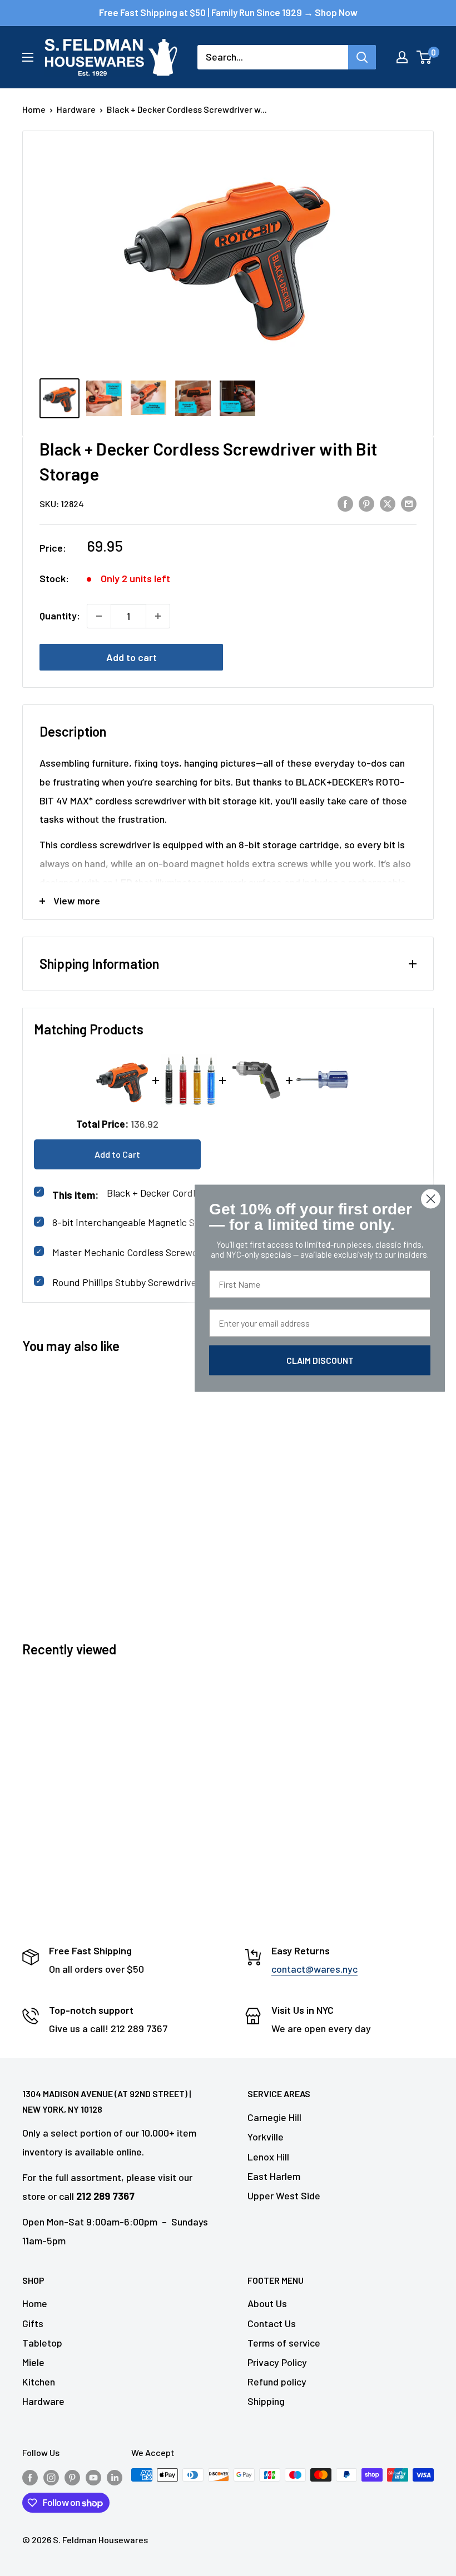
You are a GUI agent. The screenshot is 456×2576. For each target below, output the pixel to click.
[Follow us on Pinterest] (72, 2477)
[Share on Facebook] (345, 503)
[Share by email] (409, 503)
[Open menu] (28, 57)
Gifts (33, 2323)
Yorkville (266, 2137)
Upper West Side (284, 2195)
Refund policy (277, 2382)
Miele (33, 2362)
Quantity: (60, 616)
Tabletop (42, 2343)
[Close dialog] (431, 1199)
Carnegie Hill (274, 2117)
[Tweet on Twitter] (388, 503)
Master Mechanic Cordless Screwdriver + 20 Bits (155, 1252)
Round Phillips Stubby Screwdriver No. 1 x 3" (146, 1282)
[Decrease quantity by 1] (99, 616)
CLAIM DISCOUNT (320, 1360)
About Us (267, 2303)
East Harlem (274, 2176)
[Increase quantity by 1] (158, 616)
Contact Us (272, 2323)
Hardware (76, 109)
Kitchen (39, 2382)
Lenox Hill (268, 2157)
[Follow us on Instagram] (51, 2477)
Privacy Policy (277, 2362)
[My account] (402, 57)
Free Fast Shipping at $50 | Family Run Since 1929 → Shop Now (228, 12)
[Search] (362, 57)
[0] (425, 57)
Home (34, 109)
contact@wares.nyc (314, 1969)
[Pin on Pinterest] (366, 503)
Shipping (266, 2401)
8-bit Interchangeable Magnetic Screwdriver (147, 1222)
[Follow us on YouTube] (93, 2477)
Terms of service (284, 2343)
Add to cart (132, 657)
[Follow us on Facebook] (30, 2477)
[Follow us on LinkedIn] (115, 2477)
